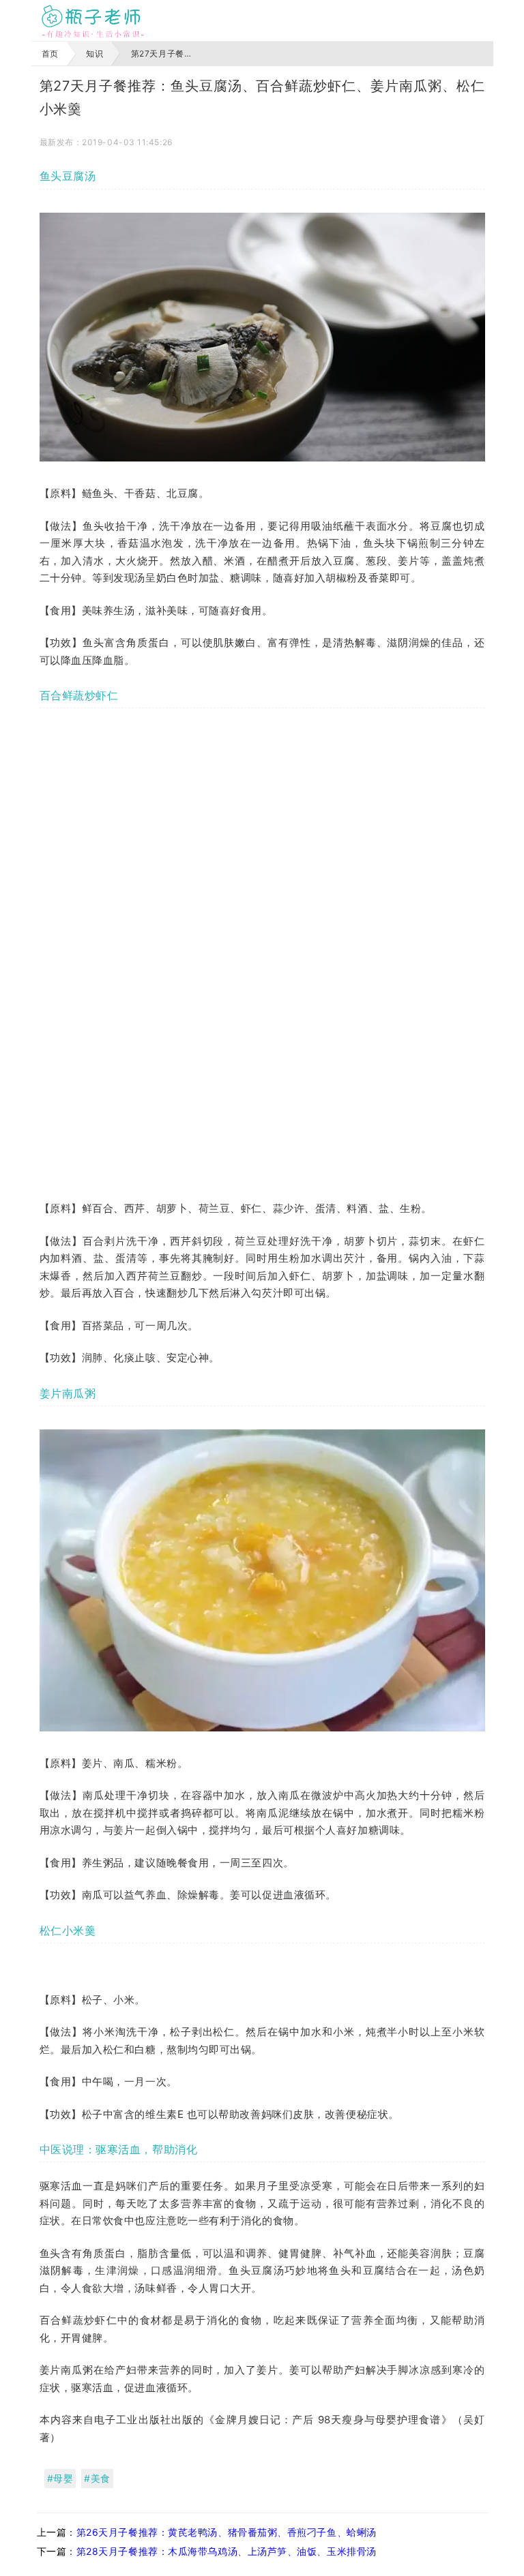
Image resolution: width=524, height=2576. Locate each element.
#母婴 (60, 2478)
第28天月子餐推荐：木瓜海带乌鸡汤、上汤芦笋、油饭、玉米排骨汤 (227, 2551)
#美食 (97, 2478)
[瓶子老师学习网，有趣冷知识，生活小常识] (93, 20)
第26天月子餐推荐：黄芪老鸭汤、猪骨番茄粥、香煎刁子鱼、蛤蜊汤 (227, 2532)
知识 (94, 54)
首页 (50, 54)
